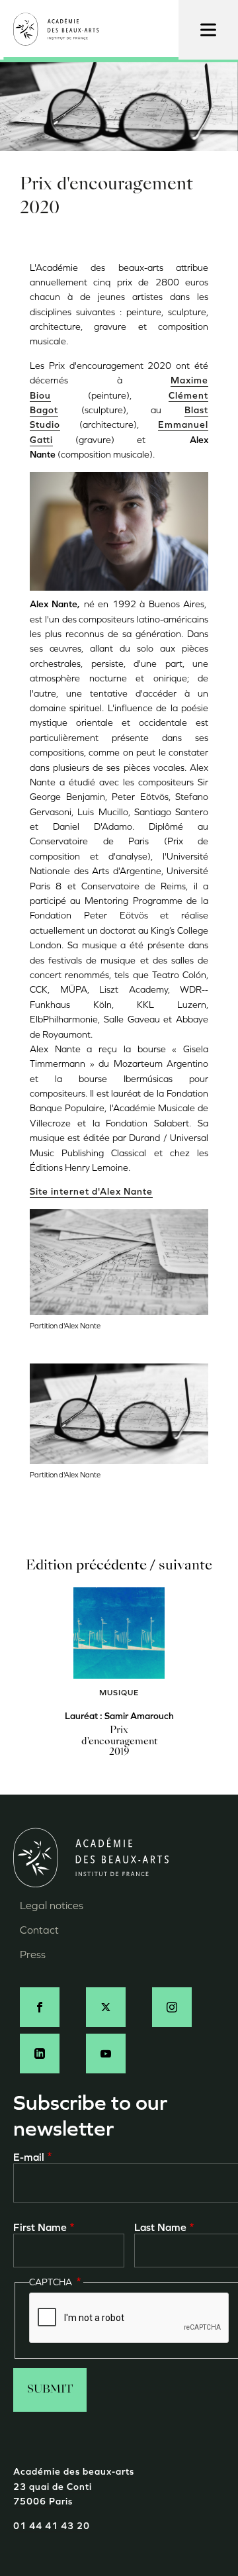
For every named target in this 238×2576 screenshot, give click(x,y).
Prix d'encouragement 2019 (119, 1742)
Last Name (160, 2227)
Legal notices (52, 1906)
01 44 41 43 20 (52, 2526)
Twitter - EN (106, 2007)
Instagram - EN (172, 2007)
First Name (40, 2227)
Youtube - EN (106, 2054)
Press (33, 1955)
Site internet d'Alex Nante (91, 1192)
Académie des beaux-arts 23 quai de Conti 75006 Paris (74, 2487)
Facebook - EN (40, 2007)
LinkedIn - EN (40, 2054)
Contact (39, 1930)
